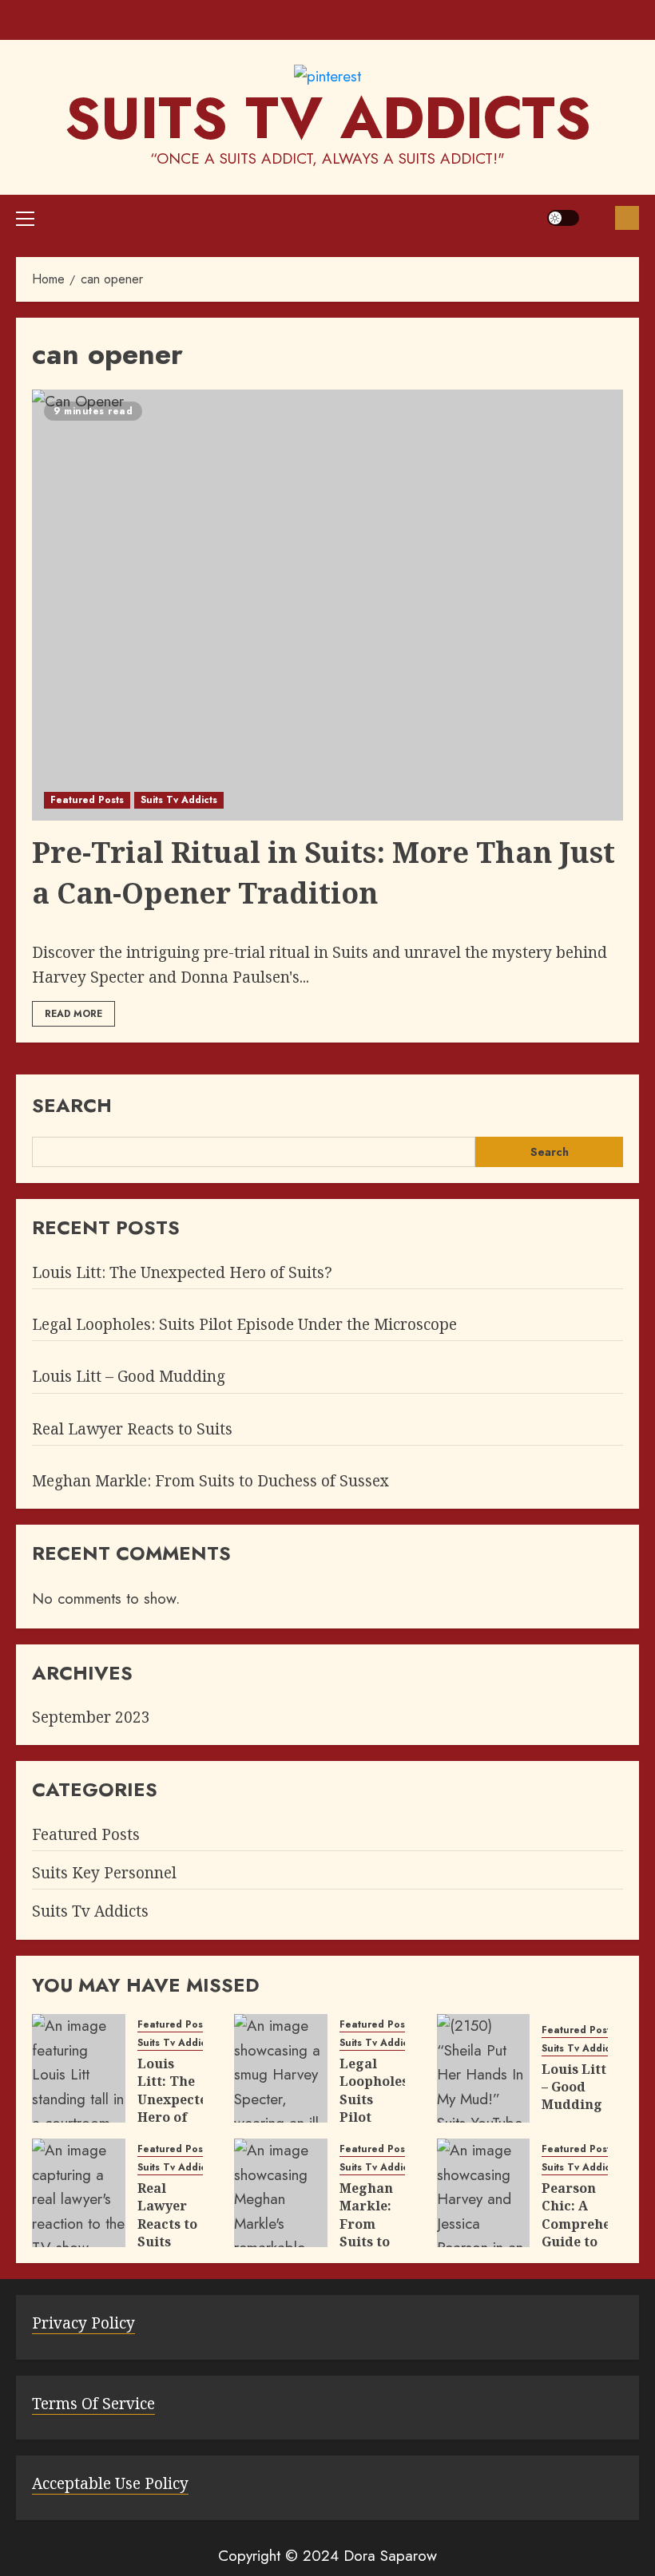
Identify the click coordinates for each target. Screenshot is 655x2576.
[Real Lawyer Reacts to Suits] (79, 2193)
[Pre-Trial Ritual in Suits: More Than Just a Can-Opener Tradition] (327, 605)
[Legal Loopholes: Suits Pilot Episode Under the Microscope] (281, 2068)
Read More (73, 1014)
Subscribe (627, 218)
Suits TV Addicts (328, 118)
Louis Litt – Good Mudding (129, 1376)
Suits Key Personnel (104, 1873)
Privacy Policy (83, 2323)
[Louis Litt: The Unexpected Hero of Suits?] (79, 2068)
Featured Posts (87, 800)
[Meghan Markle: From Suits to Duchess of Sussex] (281, 2193)
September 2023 (91, 1717)
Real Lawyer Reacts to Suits (132, 1429)
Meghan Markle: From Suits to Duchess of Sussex (210, 1481)
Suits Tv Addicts (179, 800)
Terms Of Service (93, 2404)
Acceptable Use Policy (110, 2483)
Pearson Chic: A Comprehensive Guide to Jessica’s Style (593, 2233)
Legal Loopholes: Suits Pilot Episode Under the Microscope (244, 1324)
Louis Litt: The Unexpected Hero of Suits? (182, 1272)
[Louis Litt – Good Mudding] (484, 2068)
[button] (25, 218)
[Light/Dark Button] (563, 218)
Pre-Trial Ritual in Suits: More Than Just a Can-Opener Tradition (324, 872)
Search (72, 1105)
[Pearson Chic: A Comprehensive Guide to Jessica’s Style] (484, 2193)
